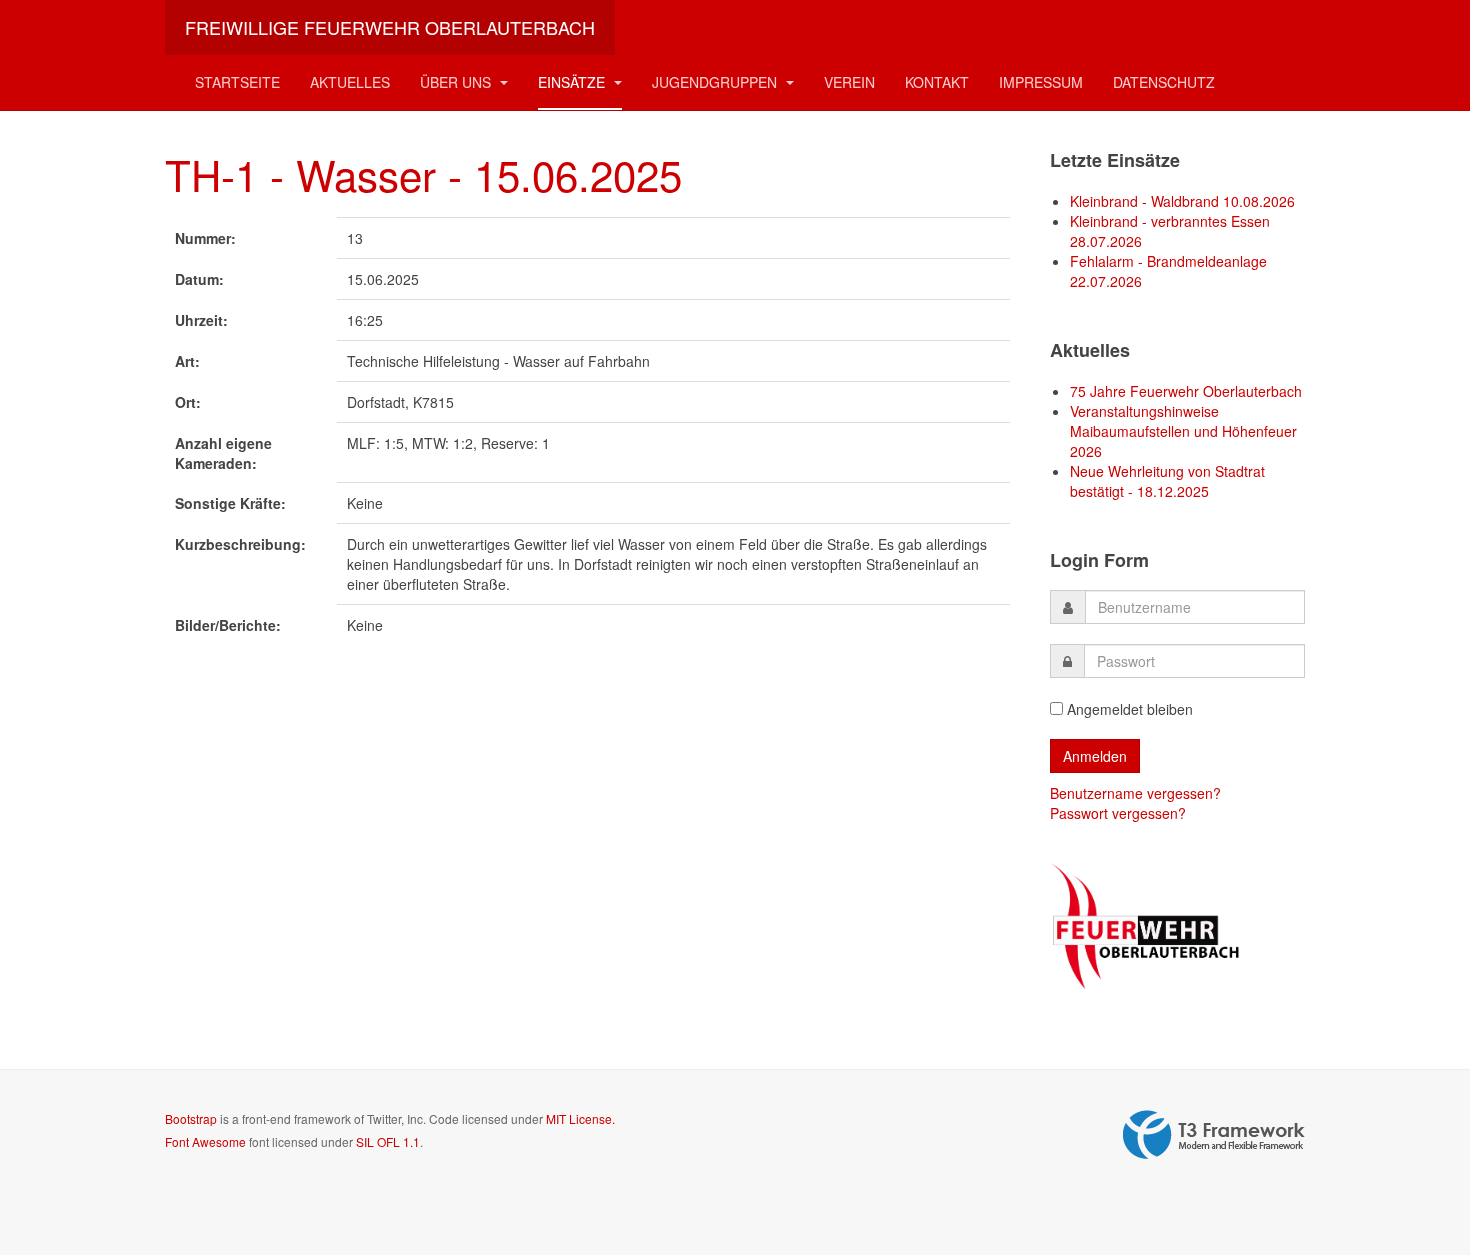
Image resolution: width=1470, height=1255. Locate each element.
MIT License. (580, 1118)
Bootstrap (191, 1118)
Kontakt (937, 82)
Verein (849, 82)
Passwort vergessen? (1118, 813)
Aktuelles (350, 82)
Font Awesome (205, 1141)
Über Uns (457, 82)
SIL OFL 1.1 (388, 1141)
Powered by (1214, 1135)
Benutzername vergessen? (1135, 793)
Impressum (1041, 82)
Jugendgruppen (716, 82)
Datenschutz (1164, 82)
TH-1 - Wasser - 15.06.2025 (423, 174)
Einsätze (573, 82)
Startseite (237, 82)
